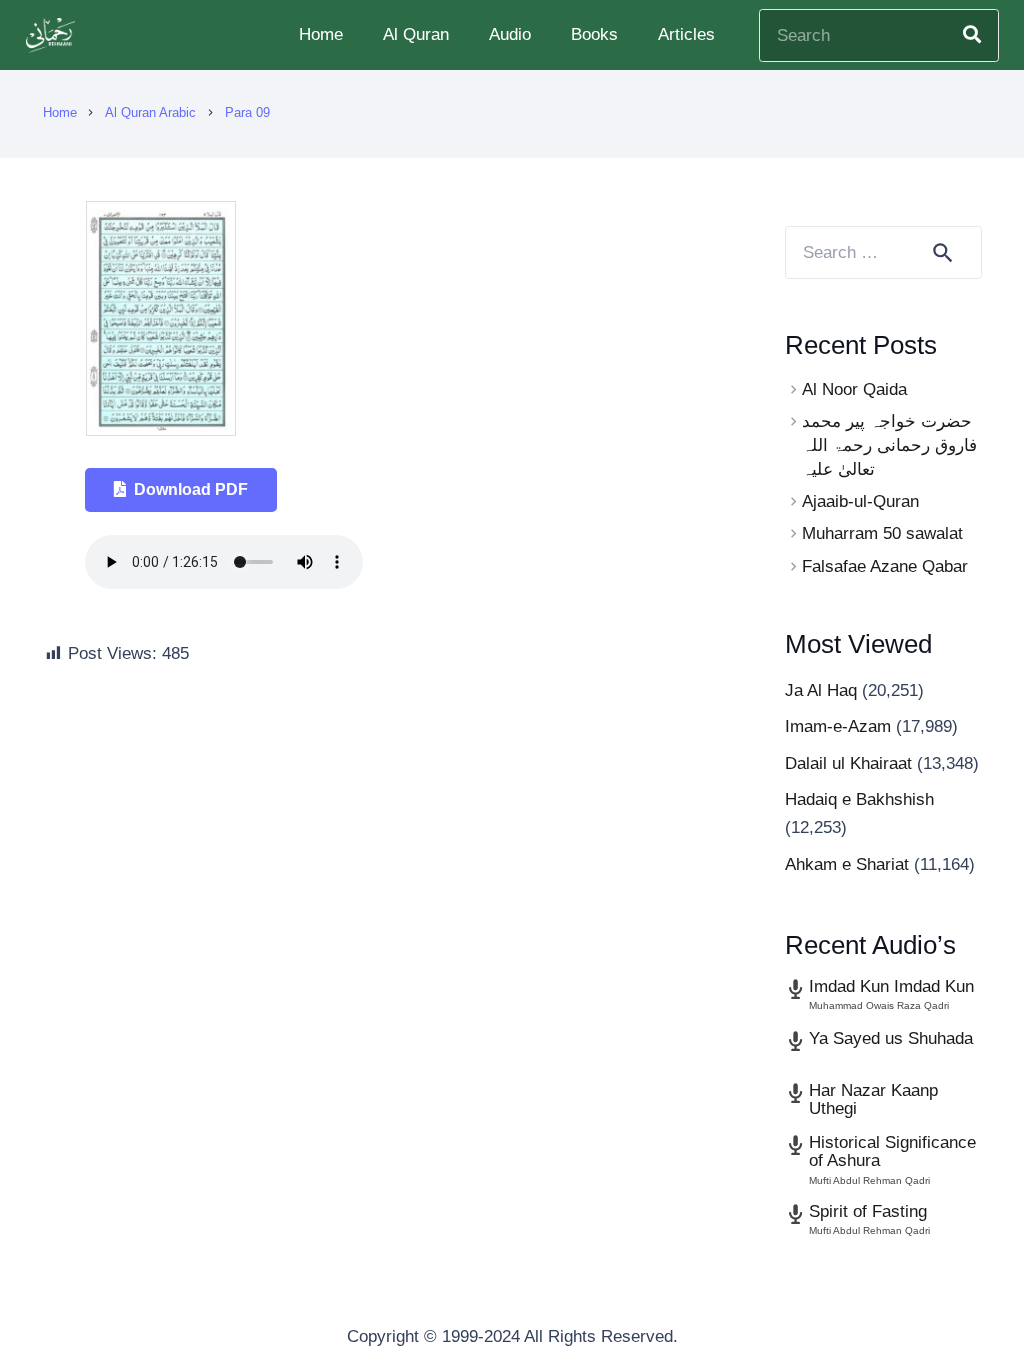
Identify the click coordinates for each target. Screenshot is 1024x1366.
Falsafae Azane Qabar (885, 566)
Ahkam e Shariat (847, 864)
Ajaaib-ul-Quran (860, 501)
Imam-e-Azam (838, 726)
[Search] (972, 35)
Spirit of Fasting (868, 1211)
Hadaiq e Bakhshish (859, 799)
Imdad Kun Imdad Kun (891, 986)
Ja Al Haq (821, 690)
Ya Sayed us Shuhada (891, 1038)
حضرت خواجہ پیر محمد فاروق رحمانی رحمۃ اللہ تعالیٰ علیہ (889, 445)
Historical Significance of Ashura (892, 1152)
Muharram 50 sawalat (882, 533)
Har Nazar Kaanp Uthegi (873, 1100)
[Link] (53, 35)
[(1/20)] (161, 430)
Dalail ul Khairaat (848, 763)
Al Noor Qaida (854, 389)
